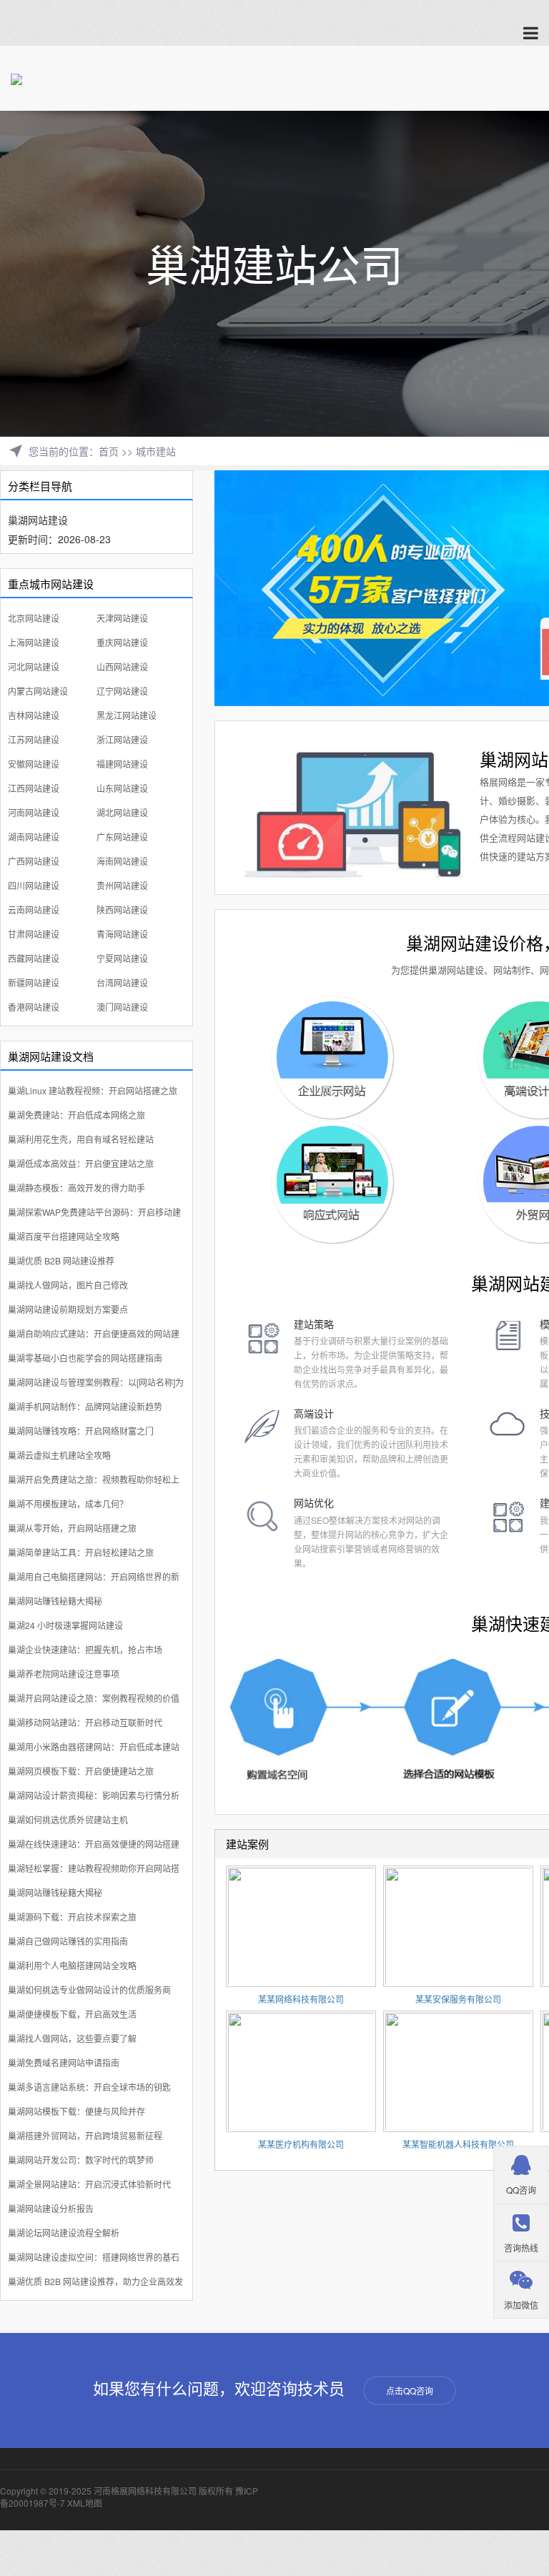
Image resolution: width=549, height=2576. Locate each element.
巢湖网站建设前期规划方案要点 (68, 1309)
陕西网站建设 (122, 910)
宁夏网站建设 (122, 958)
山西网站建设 (122, 667)
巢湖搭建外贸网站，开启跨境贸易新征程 (85, 2135)
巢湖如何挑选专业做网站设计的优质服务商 (89, 1990)
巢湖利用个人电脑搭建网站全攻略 (72, 1965)
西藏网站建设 (34, 958)
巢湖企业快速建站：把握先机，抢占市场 (85, 1649)
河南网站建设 (34, 812)
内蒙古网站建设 (38, 691)
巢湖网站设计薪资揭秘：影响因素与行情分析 (94, 1795)
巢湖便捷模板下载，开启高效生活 (72, 2014)
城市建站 (156, 451)
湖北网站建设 (122, 812)
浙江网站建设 (122, 739)
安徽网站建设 (34, 764)
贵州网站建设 (122, 885)
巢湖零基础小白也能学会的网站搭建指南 (85, 1358)
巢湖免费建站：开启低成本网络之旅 (76, 1115)
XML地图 (85, 2503)
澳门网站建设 (122, 1007)
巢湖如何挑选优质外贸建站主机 (68, 1819)
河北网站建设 (34, 667)
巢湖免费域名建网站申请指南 (64, 2062)
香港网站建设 (34, 1007)
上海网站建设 (34, 642)
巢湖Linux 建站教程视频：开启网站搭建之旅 (93, 1090)
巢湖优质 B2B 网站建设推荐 (61, 1260)
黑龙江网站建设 (127, 715)
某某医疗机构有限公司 (301, 2144)
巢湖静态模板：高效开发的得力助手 (76, 1188)
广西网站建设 (34, 861)
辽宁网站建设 (122, 691)
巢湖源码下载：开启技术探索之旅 (72, 1917)
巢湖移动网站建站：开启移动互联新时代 (85, 1722)
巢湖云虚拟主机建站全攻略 (59, 1455)
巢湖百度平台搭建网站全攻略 (64, 1236)
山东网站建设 (122, 788)
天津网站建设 (122, 618)
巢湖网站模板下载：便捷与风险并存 (76, 2111)
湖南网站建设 (34, 837)
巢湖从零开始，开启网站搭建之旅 (72, 1528)
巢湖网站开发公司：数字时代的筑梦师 (81, 2160)
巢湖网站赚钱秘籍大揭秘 (55, 1601)
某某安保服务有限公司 (458, 1999)
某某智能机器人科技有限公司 (458, 2144)
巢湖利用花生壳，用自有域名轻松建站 (81, 1139)
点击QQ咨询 (410, 2391)
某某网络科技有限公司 (301, 1999)
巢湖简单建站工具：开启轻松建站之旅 (81, 1552)
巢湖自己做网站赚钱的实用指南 (68, 1941)
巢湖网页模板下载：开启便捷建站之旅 (81, 1771)
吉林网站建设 (34, 715)
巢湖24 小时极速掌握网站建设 (65, 1625)
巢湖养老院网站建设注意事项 (64, 1674)
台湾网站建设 (122, 982)
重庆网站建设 (122, 642)
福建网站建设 (122, 764)
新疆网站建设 (34, 982)
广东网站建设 (122, 837)
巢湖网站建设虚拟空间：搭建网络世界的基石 (94, 2257)
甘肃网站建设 (34, 934)
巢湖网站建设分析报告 (51, 2208)
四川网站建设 (34, 885)
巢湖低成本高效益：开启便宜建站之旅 (81, 1163)
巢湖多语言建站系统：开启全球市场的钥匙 (89, 2087)
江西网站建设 (34, 788)
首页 (109, 451)
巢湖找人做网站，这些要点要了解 (72, 2038)
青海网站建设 (122, 934)
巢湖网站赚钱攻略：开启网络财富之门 (81, 1431)
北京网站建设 (34, 618)
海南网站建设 (122, 861)
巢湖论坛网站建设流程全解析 (64, 2233)
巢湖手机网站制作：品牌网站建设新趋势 (85, 1406)
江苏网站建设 (34, 739)
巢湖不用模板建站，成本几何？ (68, 1504)
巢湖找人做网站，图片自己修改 (68, 1285)
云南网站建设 (34, 910)
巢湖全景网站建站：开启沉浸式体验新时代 (89, 2184)
